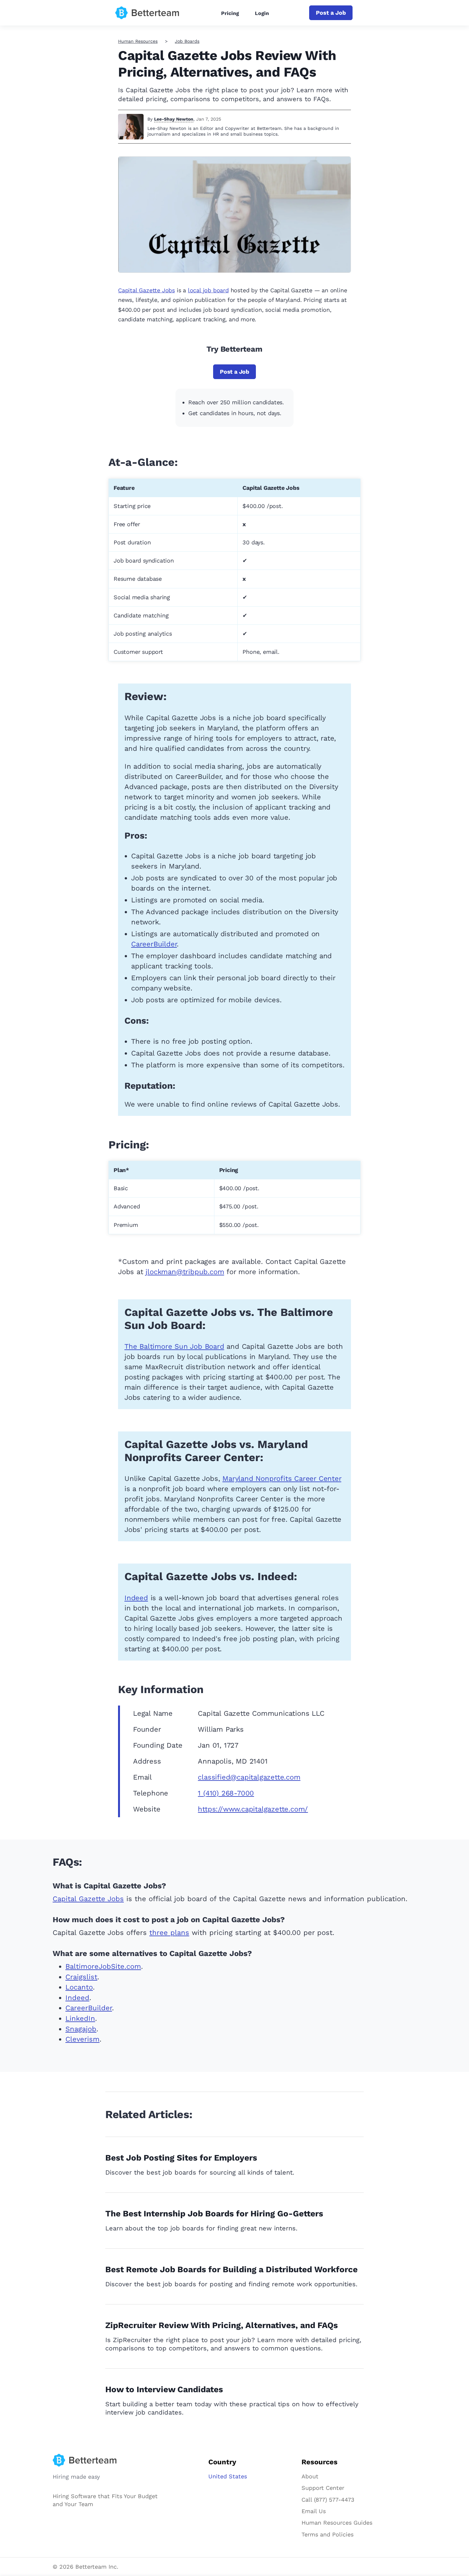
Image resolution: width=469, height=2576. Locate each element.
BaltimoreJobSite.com (103, 1966)
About (310, 2476)
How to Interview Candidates (164, 2389)
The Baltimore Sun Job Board (174, 1346)
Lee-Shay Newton (174, 119)
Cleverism (82, 2039)
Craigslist (81, 1977)
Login (262, 13)
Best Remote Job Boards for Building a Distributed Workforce (231, 2269)
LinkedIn (80, 2018)
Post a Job (331, 13)
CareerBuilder (154, 944)
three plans (169, 1933)
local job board (208, 290)
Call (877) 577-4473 (328, 2500)
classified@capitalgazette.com (249, 1777)
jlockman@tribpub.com (185, 1272)
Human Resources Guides (337, 2523)
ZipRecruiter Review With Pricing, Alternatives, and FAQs (222, 2325)
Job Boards (187, 41)
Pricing (230, 13)
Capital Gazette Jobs (146, 290)
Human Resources (138, 41)
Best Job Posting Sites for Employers (181, 2158)
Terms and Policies (328, 2534)
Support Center (323, 2488)
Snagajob (81, 2029)
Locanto (79, 1987)
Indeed (136, 1598)
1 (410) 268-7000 (226, 1793)
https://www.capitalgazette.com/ (253, 1809)
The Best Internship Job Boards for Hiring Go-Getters (214, 2214)
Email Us (314, 2511)
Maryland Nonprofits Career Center (282, 1478)
